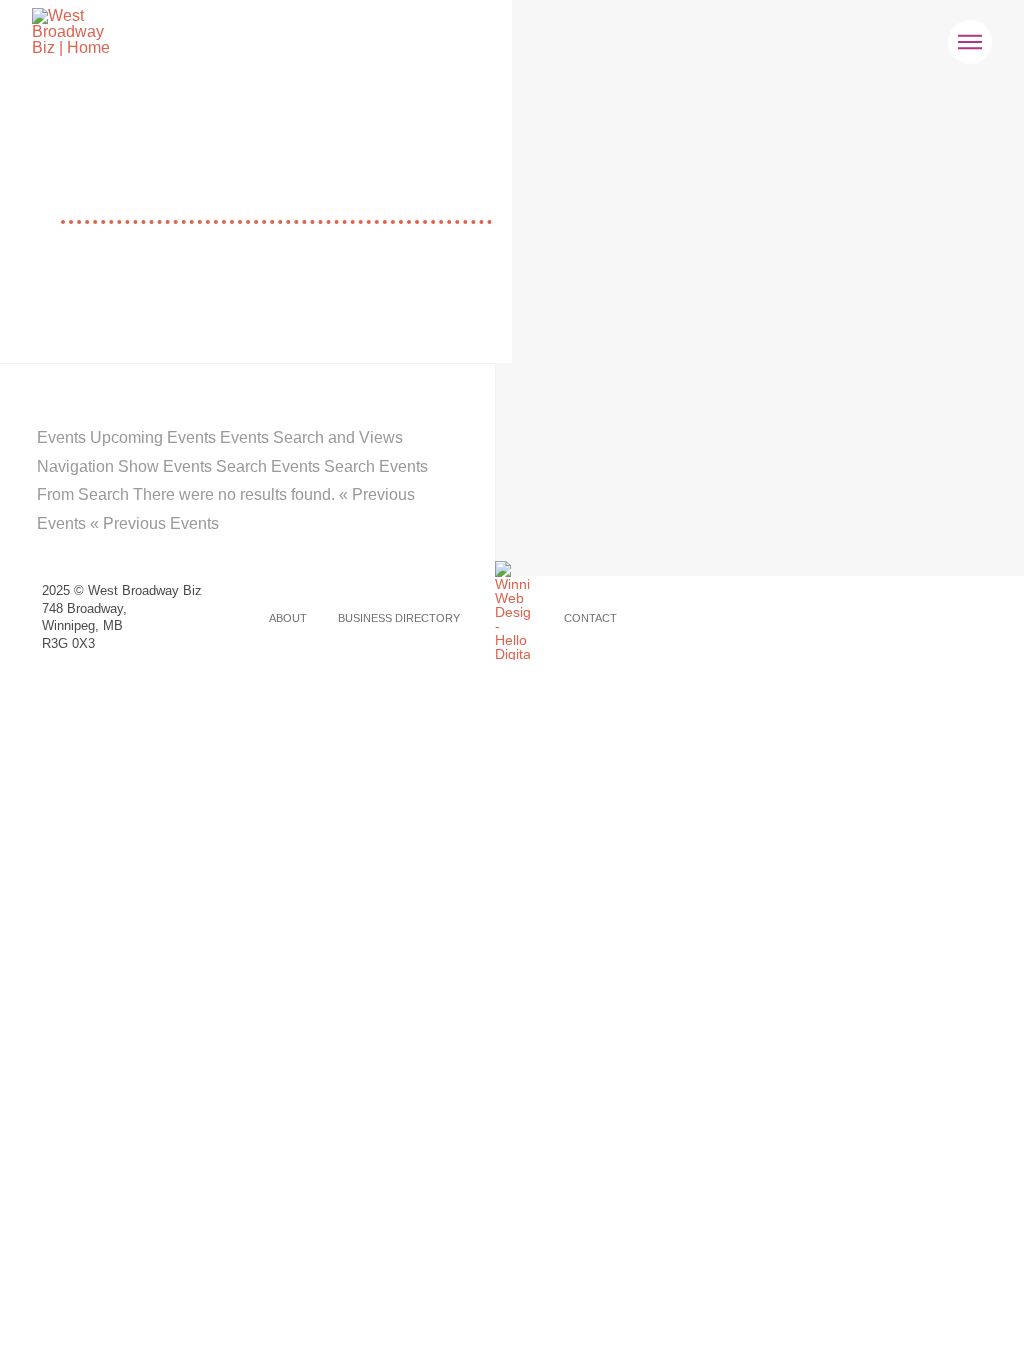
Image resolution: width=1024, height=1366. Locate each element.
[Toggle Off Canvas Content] (970, 42)
